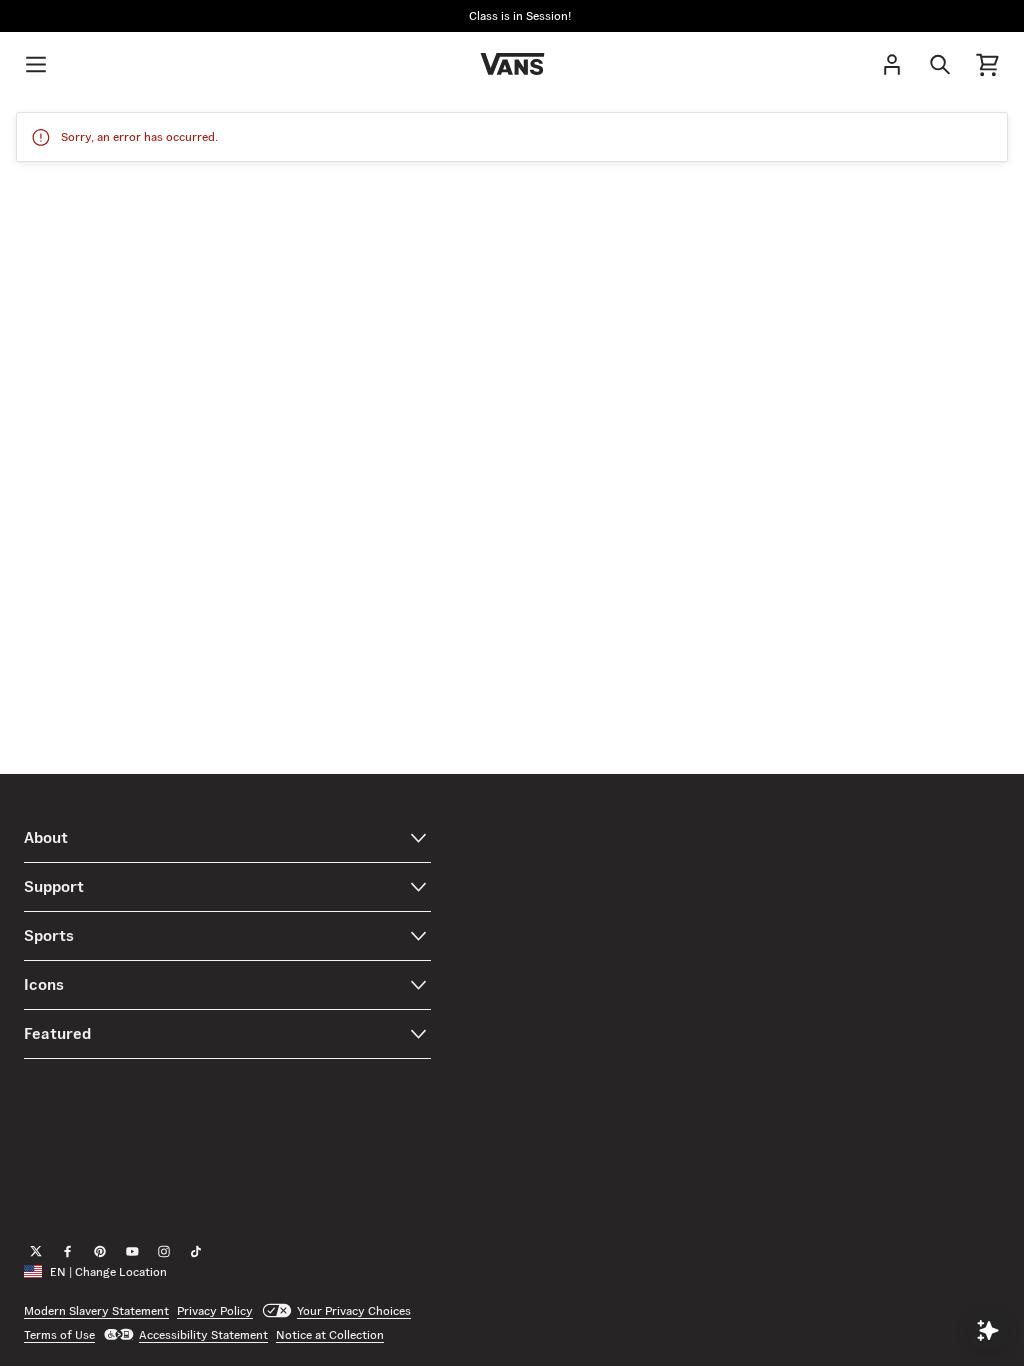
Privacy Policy (215, 1310)
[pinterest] (100, 1252)
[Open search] (940, 64)
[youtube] (132, 1252)
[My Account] (892, 64)
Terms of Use (59, 1334)
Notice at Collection (330, 1334)
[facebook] (68, 1252)
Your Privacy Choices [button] (354, 1310)
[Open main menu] (36, 64)
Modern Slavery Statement (96, 1310)
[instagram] (164, 1252)
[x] (36, 1252)
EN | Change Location (108, 1271)
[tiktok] (196, 1252)
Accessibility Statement (203, 1334)
